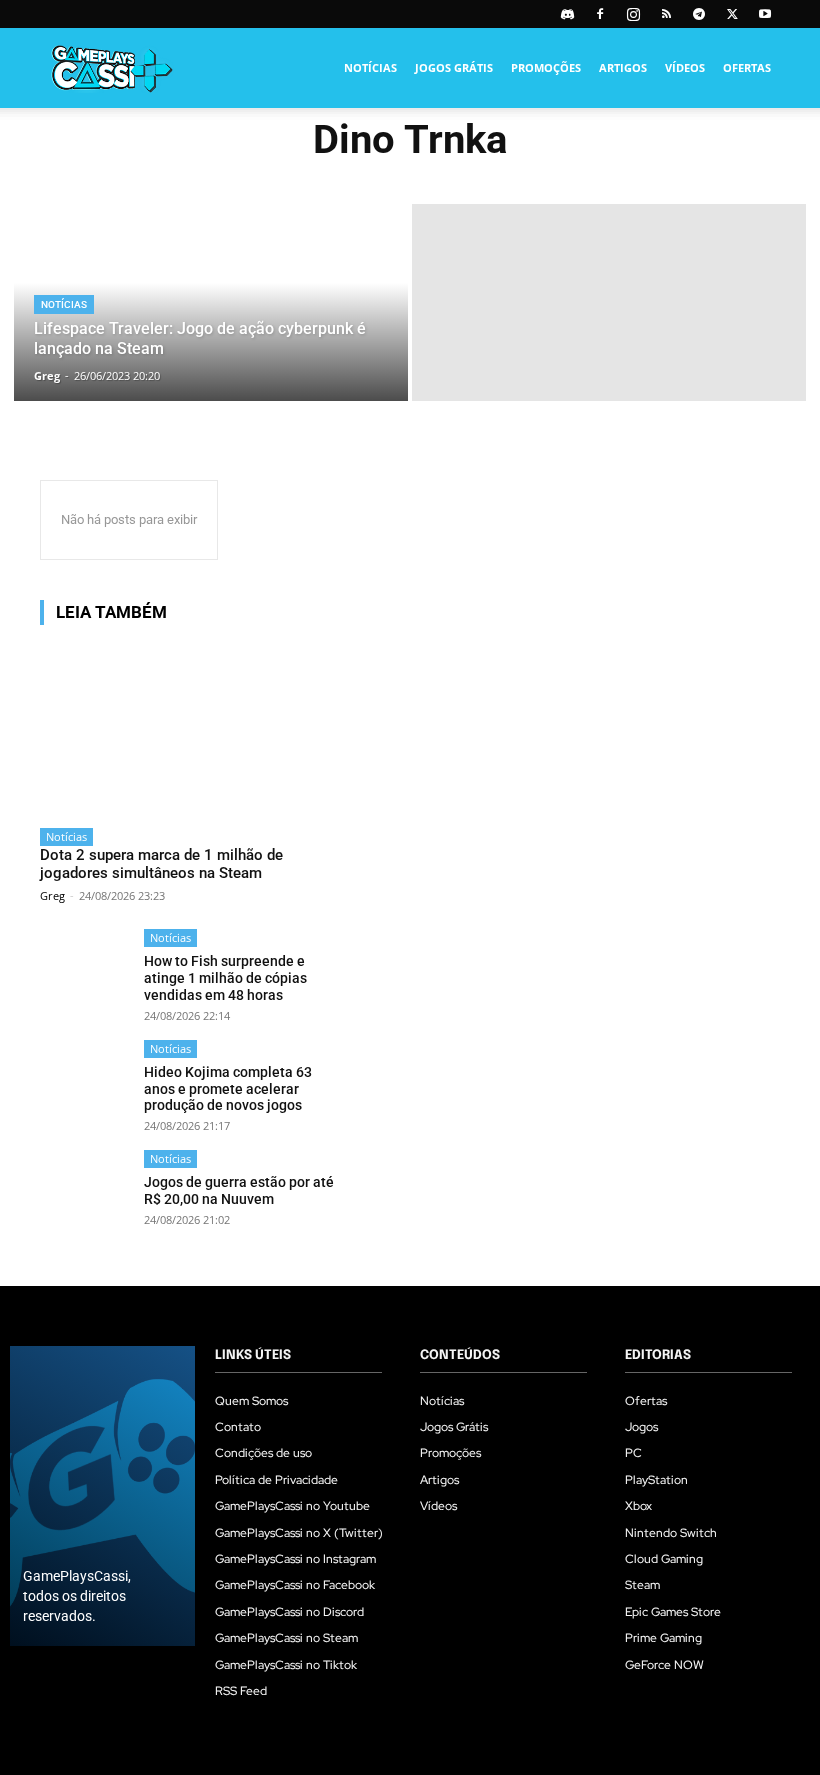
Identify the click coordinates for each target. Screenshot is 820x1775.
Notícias (370, 67)
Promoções (546, 67)
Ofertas (747, 67)
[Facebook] (600, 14)
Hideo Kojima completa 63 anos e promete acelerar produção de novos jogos (228, 1089)
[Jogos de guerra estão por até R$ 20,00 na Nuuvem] (85, 1195)
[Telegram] (699, 14)
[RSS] (666, 14)
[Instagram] (633, 14)
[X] (732, 14)
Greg (52, 895)
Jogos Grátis (454, 67)
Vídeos (685, 67)
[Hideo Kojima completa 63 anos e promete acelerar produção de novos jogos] (85, 1085)
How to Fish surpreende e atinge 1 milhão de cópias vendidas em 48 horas (225, 978)
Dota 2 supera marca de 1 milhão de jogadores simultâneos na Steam (161, 864)
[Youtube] (765, 14)
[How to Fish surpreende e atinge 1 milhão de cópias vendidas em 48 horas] (85, 974)
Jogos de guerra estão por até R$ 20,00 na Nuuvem (239, 1190)
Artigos (623, 67)
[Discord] (567, 14)
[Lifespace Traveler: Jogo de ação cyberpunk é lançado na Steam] (211, 302)
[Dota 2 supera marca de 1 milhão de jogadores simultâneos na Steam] (191, 729)
